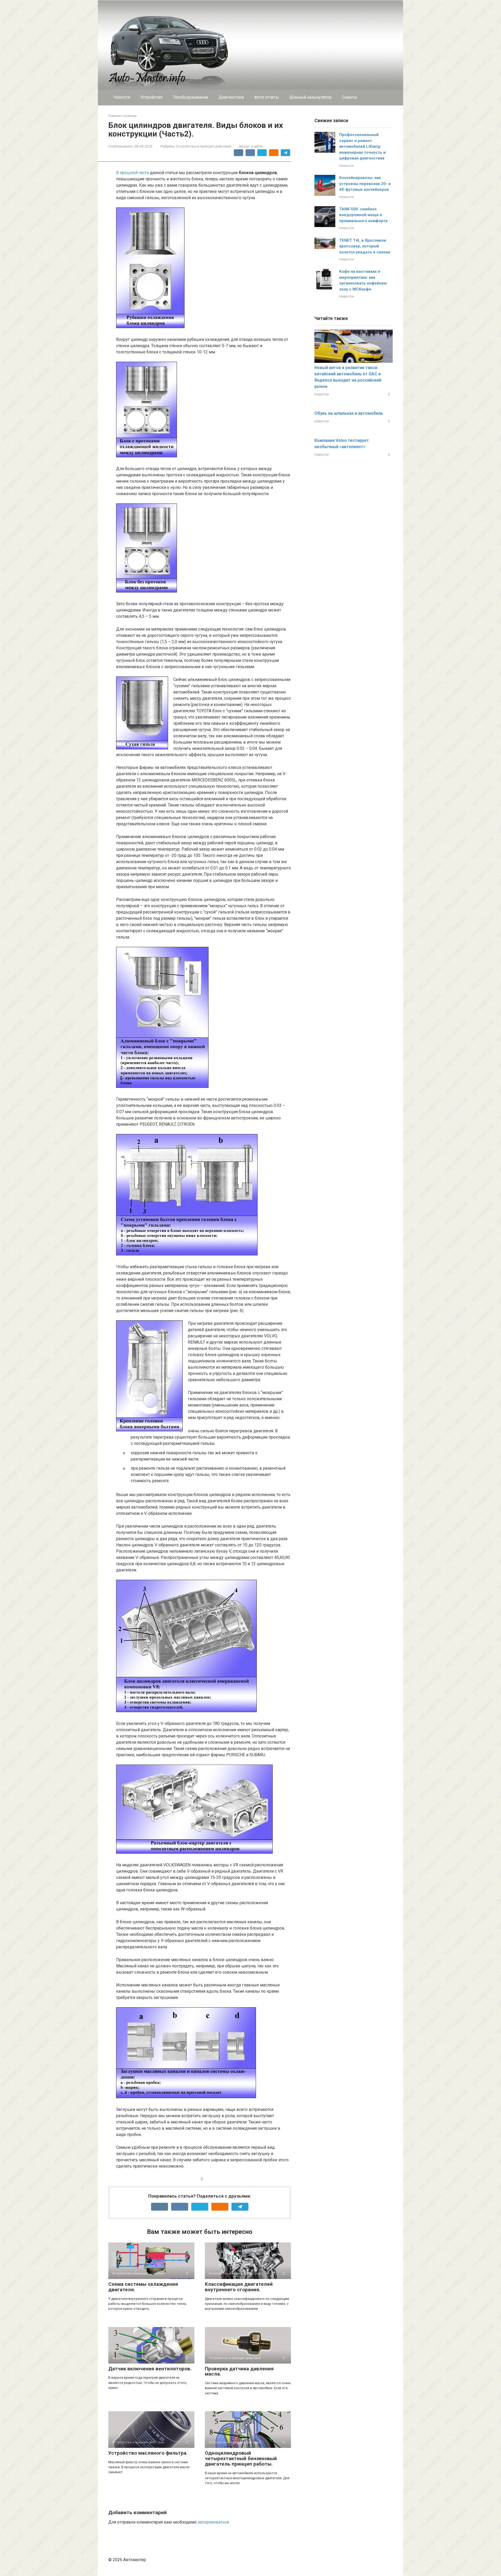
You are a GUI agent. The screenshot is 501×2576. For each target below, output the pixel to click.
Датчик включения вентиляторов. (150, 2369)
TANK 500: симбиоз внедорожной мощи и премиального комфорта (363, 215)
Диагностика (231, 97)
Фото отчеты (267, 97)
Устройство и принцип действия (204, 146)
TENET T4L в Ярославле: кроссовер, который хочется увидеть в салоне (365, 246)
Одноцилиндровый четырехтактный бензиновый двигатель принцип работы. (241, 2458)
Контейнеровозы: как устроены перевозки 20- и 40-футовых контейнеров (365, 184)
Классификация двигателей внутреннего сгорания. (239, 2287)
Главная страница (122, 116)
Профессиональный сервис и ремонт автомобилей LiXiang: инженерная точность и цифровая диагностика (362, 146)
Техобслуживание (191, 97)
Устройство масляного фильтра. (148, 2453)
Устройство (151, 97)
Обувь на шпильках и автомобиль (349, 413)
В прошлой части (133, 173)
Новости (122, 97)
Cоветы (350, 97)
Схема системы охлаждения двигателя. (143, 2287)
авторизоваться (213, 2522)
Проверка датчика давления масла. (239, 2371)
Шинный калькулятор (311, 97)
